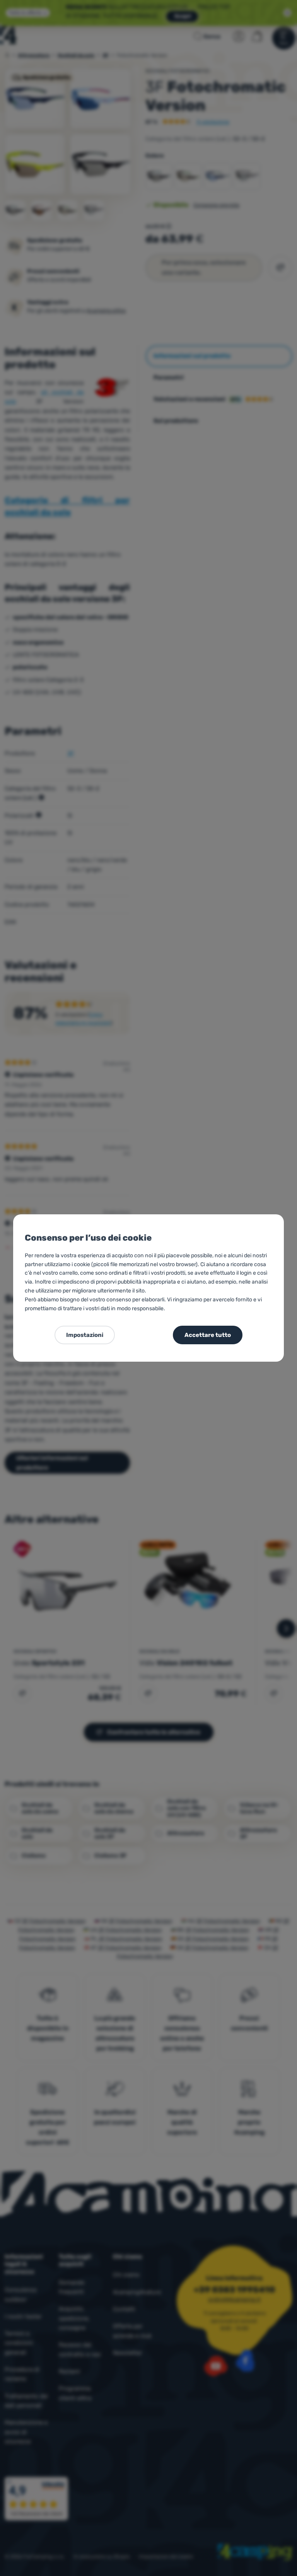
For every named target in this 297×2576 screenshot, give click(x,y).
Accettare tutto (208, 1335)
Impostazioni (85, 1335)
